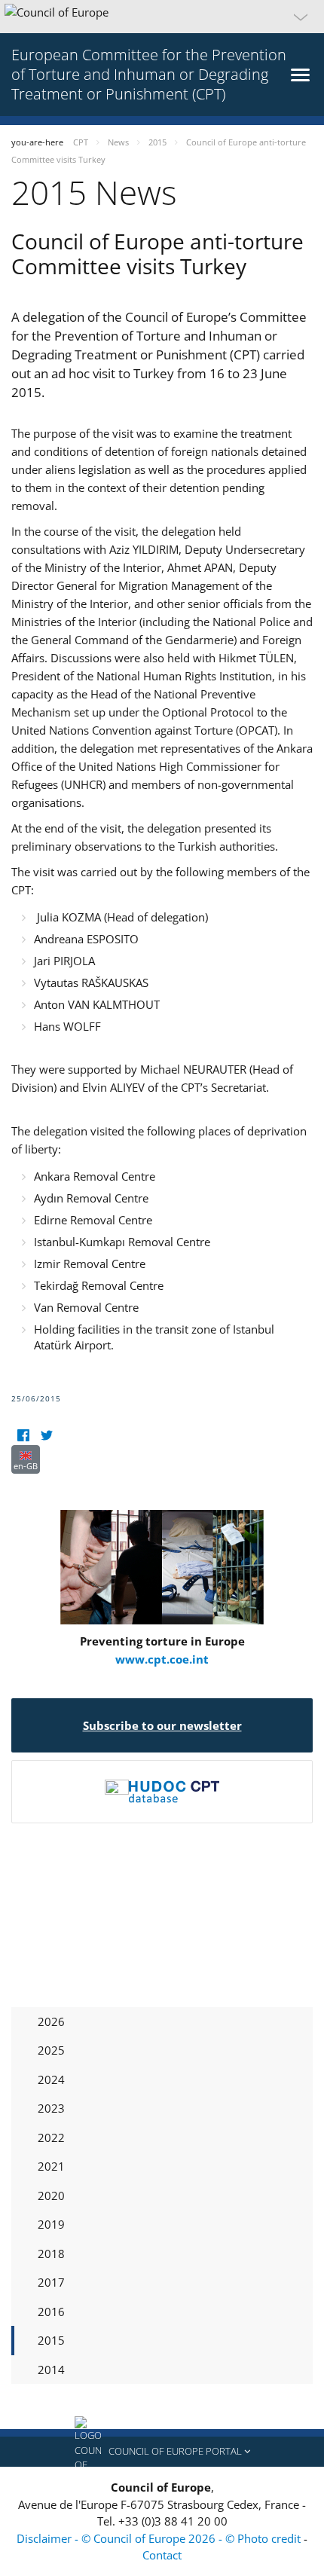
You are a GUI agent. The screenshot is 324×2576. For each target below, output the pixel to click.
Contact (162, 2555)
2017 (51, 2282)
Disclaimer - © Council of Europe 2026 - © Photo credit (160, 2538)
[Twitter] (46, 1436)
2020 (51, 2196)
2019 (51, 2224)
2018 (51, 2254)
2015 (51, 2340)
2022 (51, 2137)
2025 (51, 2050)
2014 (51, 2370)
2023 (51, 2108)
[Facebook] (23, 1436)
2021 (51, 2166)
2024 (51, 2079)
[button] (162, 17)
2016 (51, 2312)
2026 (51, 2021)
